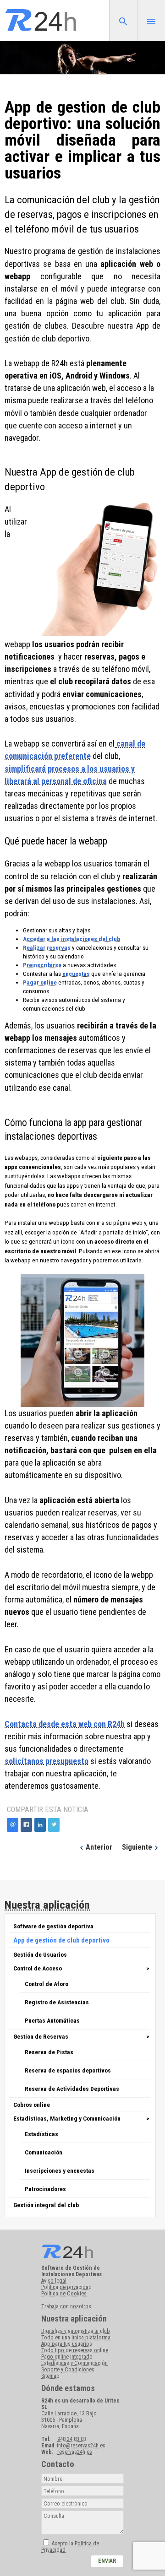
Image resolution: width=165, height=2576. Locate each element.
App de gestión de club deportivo (61, 1940)
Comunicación (44, 2152)
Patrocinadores (45, 2189)
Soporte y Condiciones (68, 2370)
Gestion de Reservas (41, 2036)
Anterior (99, 1847)
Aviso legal (54, 2281)
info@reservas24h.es (81, 2446)
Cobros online (32, 2105)
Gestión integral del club (46, 2205)
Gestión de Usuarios (40, 1954)
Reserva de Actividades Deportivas (72, 2089)
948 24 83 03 (72, 2439)
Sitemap (50, 2376)
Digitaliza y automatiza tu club (75, 2331)
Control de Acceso (38, 1968)
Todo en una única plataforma (76, 2338)
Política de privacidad (66, 2287)
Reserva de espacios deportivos (68, 2070)
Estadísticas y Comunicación (74, 2363)
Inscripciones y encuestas (60, 2170)
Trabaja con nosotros (66, 2306)
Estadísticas (41, 2134)
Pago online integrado (67, 2357)
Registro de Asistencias (57, 2002)
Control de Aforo (47, 1984)
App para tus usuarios (67, 2344)
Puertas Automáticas (52, 2020)
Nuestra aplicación (47, 1905)
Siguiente (137, 1847)
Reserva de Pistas (49, 2052)
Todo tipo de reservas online (75, 2350)
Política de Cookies (64, 2294)
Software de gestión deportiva (53, 1926)
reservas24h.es (75, 2452)
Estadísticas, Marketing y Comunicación (67, 2118)
